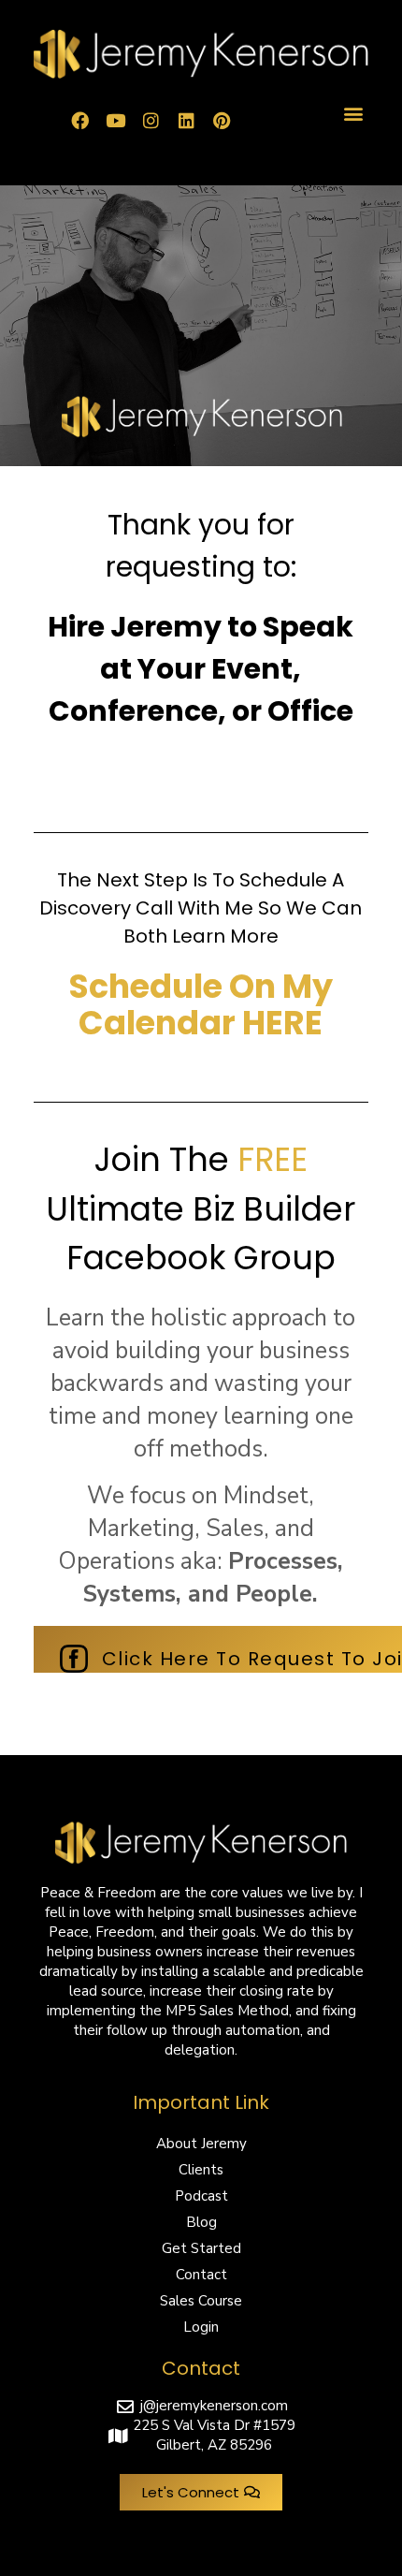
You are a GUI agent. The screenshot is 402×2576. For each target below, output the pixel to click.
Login (201, 2327)
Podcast (201, 2196)
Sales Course (201, 2301)
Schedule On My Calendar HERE (201, 1004)
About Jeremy (201, 2144)
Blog (201, 2222)
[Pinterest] (222, 121)
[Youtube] (115, 121)
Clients (201, 2170)
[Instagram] (151, 121)
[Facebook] (79, 121)
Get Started (201, 2248)
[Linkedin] (186, 121)
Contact (201, 2275)
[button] (353, 114)
